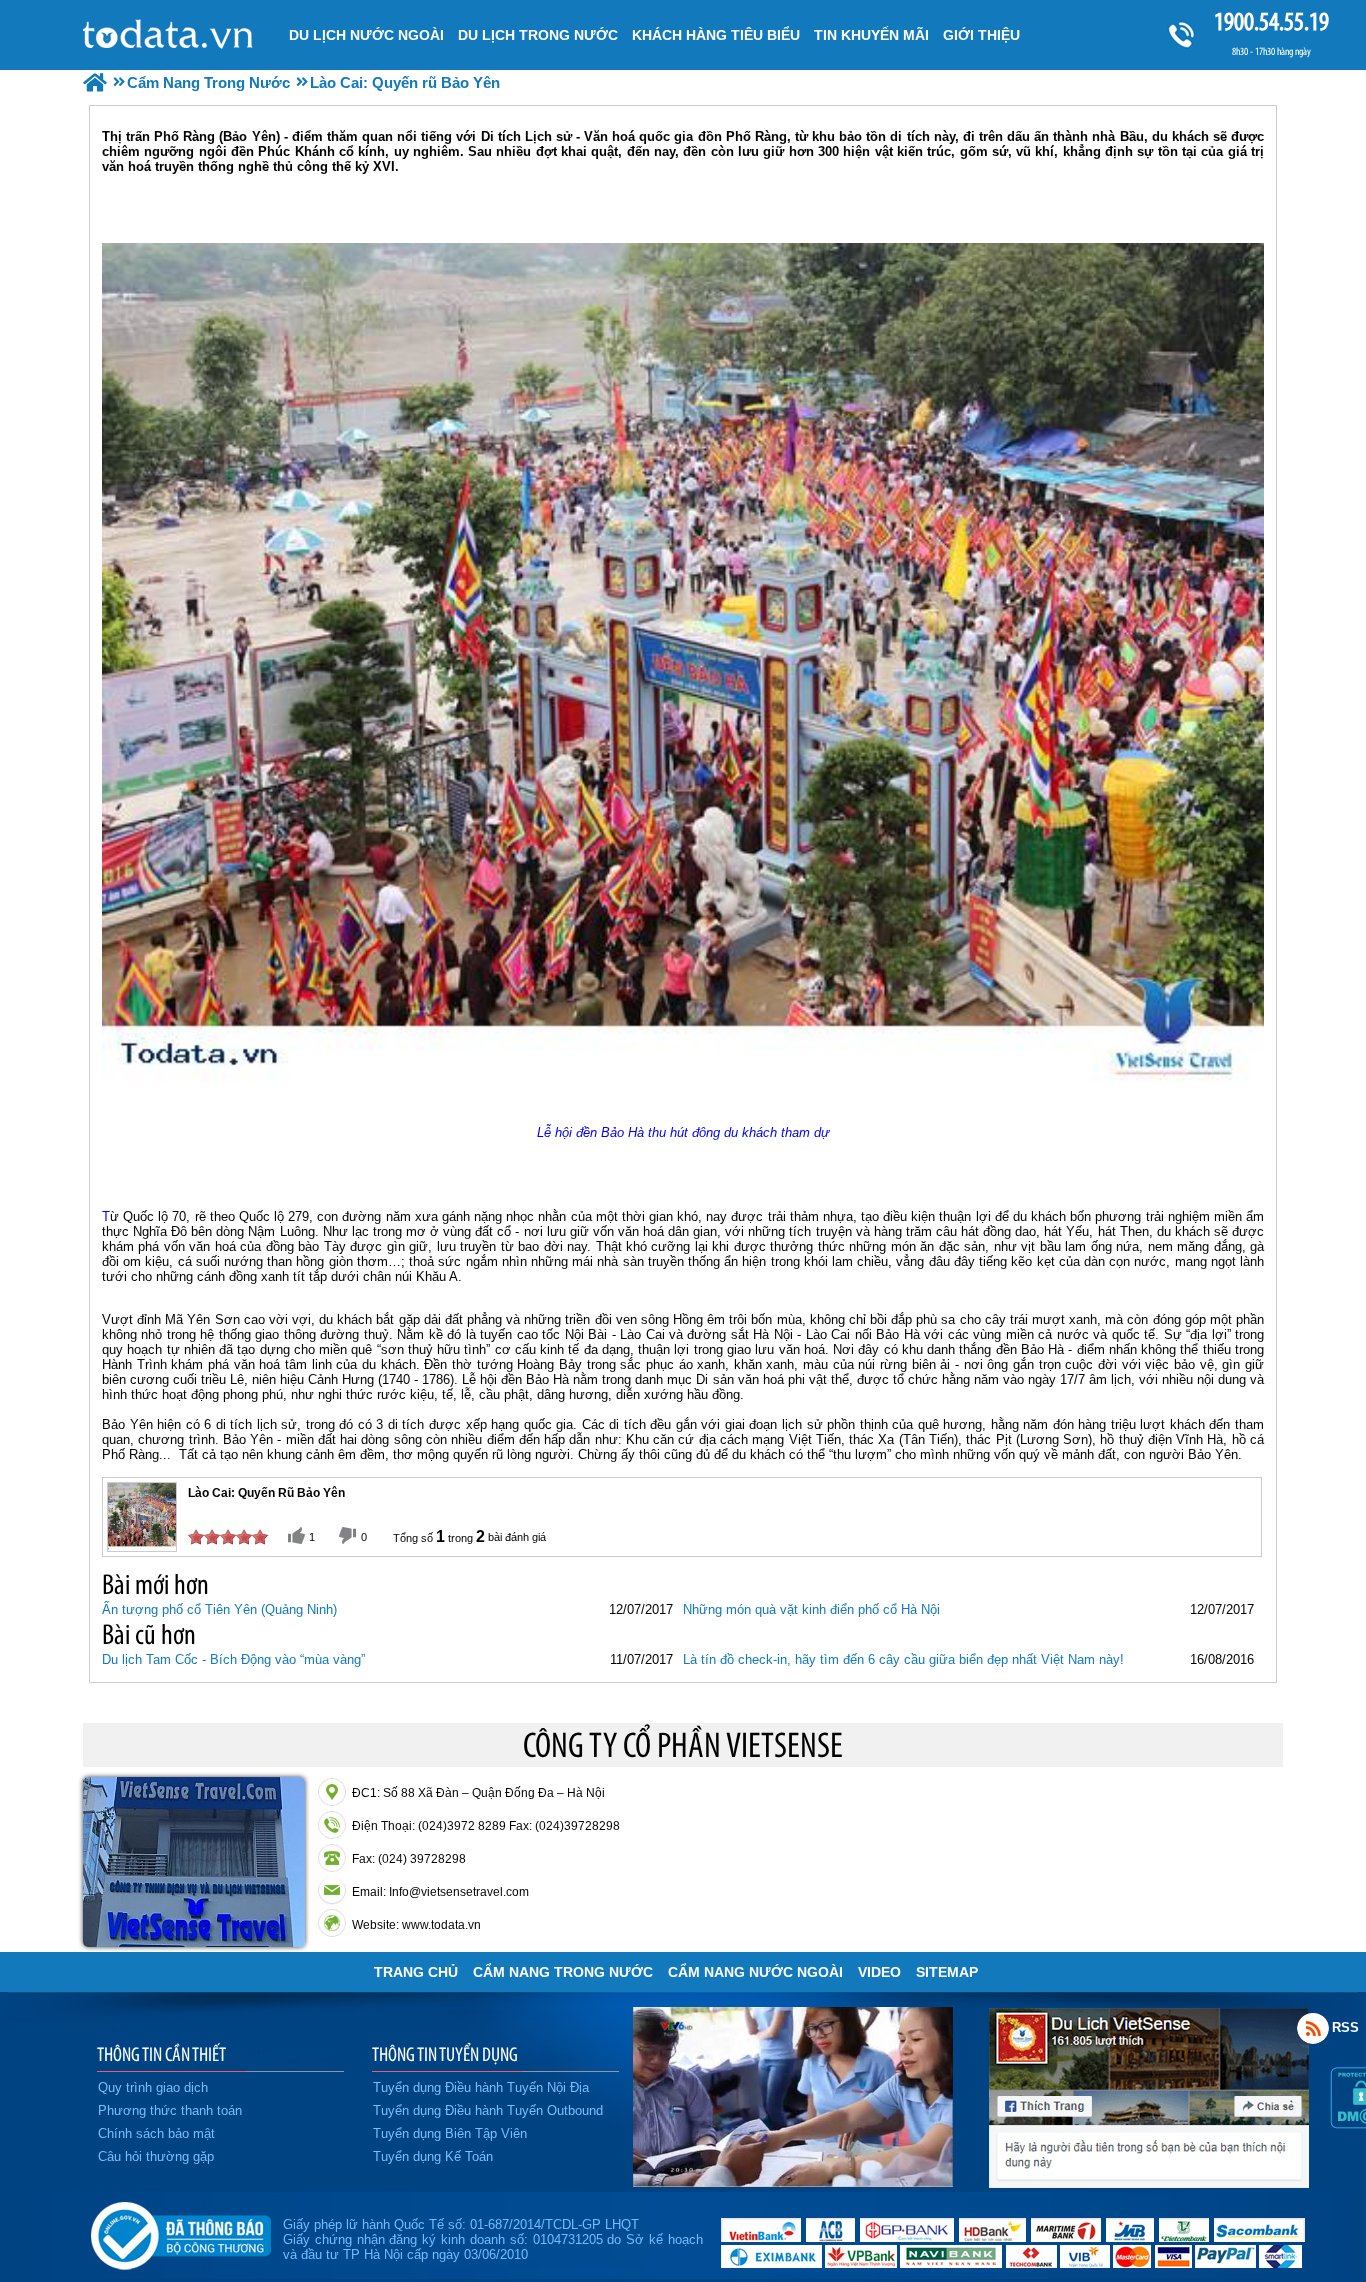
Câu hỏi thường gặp (156, 2156)
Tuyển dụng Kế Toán (433, 2156)
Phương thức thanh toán (170, 2110)
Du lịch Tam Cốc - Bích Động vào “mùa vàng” (233, 1659)
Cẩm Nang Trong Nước (563, 1972)
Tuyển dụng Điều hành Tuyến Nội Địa (481, 2087)
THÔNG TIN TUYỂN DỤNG (445, 2054)
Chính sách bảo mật (156, 2133)
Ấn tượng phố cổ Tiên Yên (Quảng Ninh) (219, 1609)
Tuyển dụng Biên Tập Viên (450, 2133)
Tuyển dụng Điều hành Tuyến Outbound (488, 2110)
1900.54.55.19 (1271, 21)
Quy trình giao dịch (153, 2087)
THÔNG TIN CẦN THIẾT (161, 2054)
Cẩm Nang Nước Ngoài (755, 1972)
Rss (1313, 2028)
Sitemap (947, 1972)
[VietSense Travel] (95, 82)
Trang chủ (416, 1972)
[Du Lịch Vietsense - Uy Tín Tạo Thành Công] (793, 2182)
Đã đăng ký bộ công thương (180, 2232)
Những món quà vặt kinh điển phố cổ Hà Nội (811, 1609)
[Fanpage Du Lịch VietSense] (1149, 2183)
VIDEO (879, 1972)
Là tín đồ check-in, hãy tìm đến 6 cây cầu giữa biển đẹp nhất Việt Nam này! (903, 1659)
